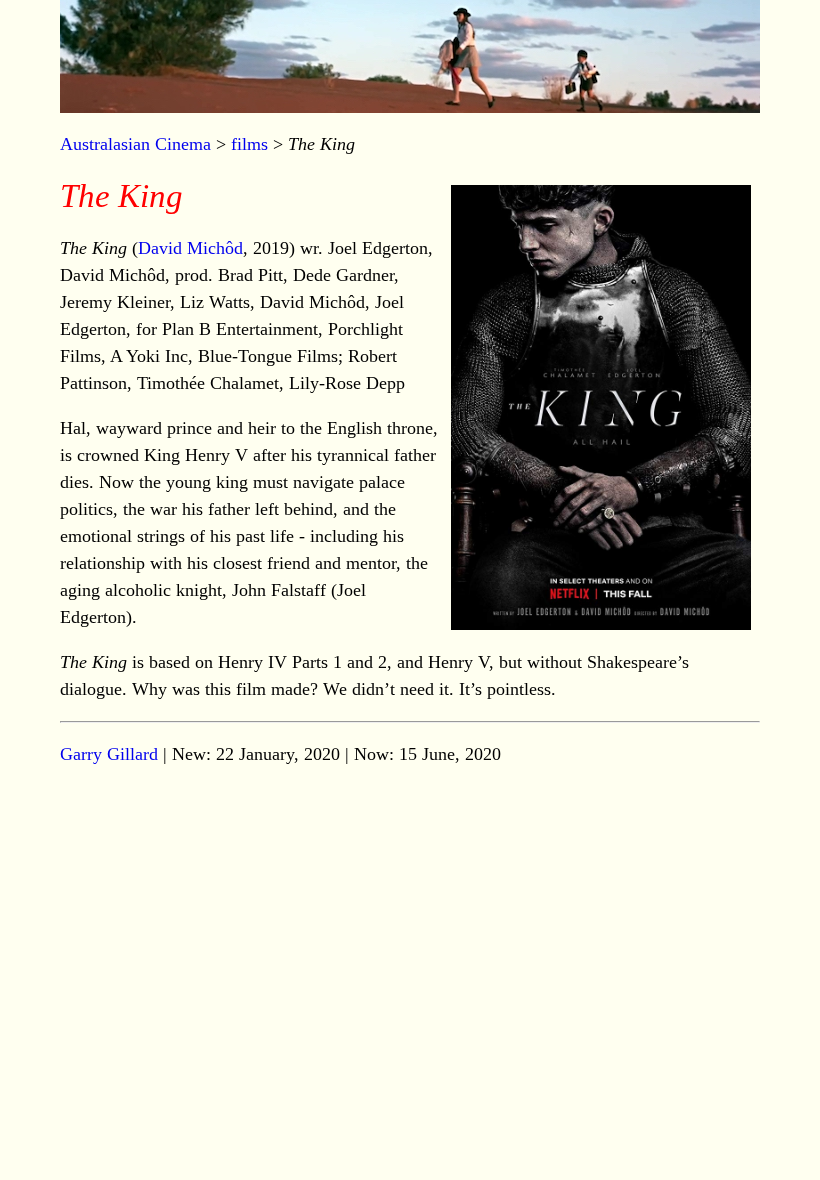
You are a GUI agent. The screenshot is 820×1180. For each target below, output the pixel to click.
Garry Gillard (109, 754)
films (249, 144)
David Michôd (190, 248)
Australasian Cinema (135, 144)
